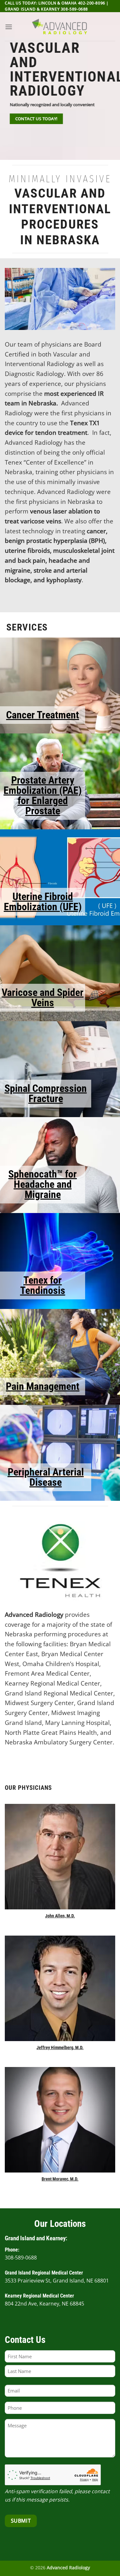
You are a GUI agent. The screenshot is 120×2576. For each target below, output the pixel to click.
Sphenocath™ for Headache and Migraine (43, 1184)
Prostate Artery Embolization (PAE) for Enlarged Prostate (43, 795)
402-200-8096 (92, 3)
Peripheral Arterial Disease (46, 1477)
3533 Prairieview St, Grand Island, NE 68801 (57, 2281)
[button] (9, 27)
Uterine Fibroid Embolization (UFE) (43, 902)
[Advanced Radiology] (60, 27)
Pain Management (43, 1386)
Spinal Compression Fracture (46, 1093)
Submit (21, 2521)
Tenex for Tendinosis (43, 1285)
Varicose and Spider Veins (43, 998)
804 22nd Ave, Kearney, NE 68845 (44, 2304)
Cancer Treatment (43, 715)
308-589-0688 (74, 9)
